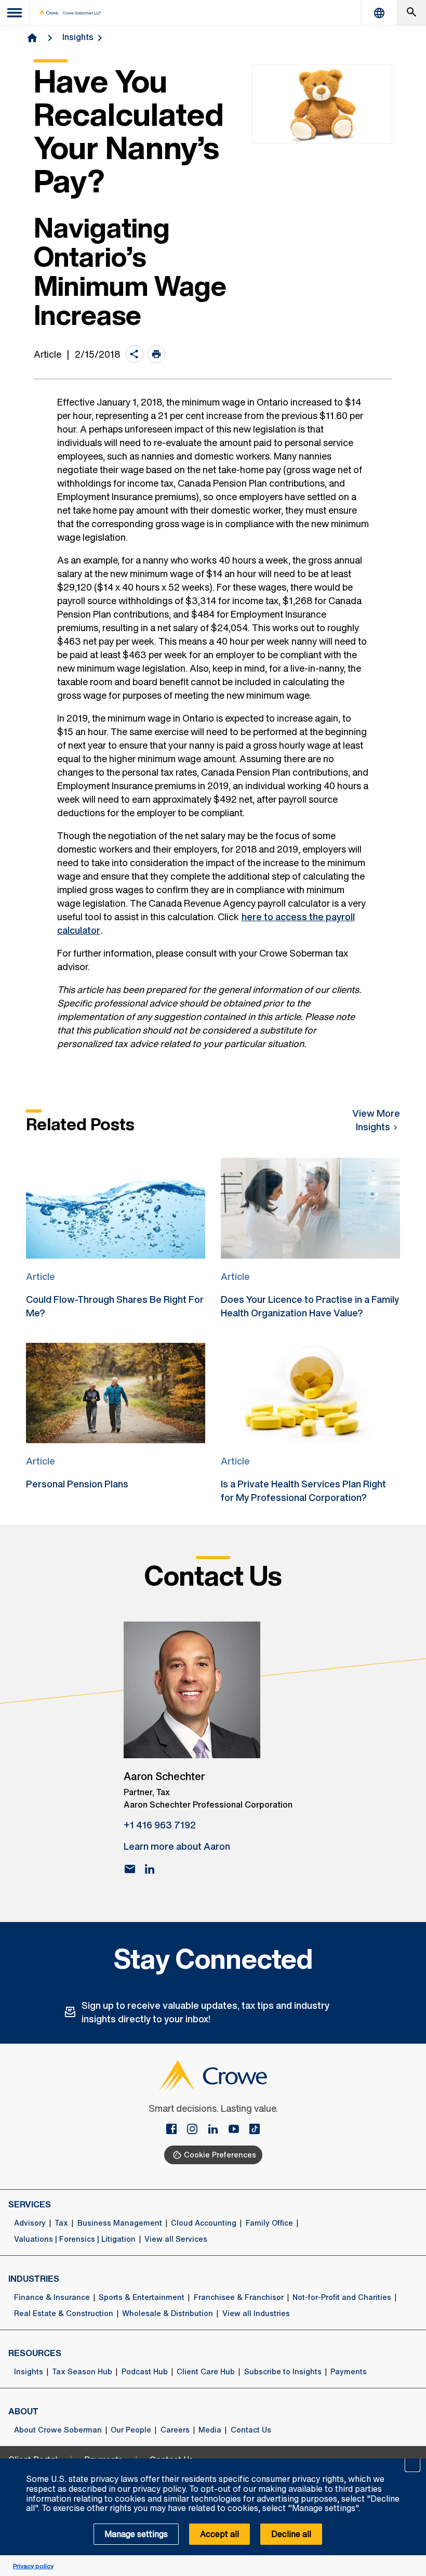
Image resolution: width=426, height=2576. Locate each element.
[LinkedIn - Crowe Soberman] (217, 2130)
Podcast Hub (145, 2372)
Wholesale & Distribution (168, 2313)
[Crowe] (70, 13)
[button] (412, 2464)
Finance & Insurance (52, 2297)
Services (30, 2204)
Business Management (120, 2223)
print (156, 354)
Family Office (269, 2223)
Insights (78, 37)
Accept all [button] (219, 2534)
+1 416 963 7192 (160, 1825)
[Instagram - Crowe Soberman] (196, 2130)
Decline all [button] (291, 2534)
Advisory (30, 2223)
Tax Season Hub (82, 2372)
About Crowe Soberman (58, 2430)
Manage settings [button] (136, 2534)
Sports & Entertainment (142, 2297)
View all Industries (256, 2313)
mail (130, 1869)
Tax (61, 2223)
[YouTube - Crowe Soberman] (238, 2130)
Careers (175, 2430)
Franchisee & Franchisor (239, 2297)
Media (210, 2430)
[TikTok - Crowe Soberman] (255, 2130)
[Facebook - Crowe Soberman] (176, 2130)
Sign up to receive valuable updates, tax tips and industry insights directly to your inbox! (205, 2012)
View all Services (176, 2239)
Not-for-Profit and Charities (342, 2297)
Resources (35, 2353)
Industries (34, 2279)
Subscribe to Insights (283, 2372)
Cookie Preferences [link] (220, 2155)
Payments (349, 2372)
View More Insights (376, 1120)
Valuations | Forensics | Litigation (75, 2239)
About (23, 2411)
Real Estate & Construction (64, 2313)
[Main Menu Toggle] (15, 13)
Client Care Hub (206, 2372)
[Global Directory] (379, 13)
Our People (131, 2430)
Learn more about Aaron (177, 1846)
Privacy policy (33, 2566)
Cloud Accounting (204, 2223)
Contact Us (251, 2430)
